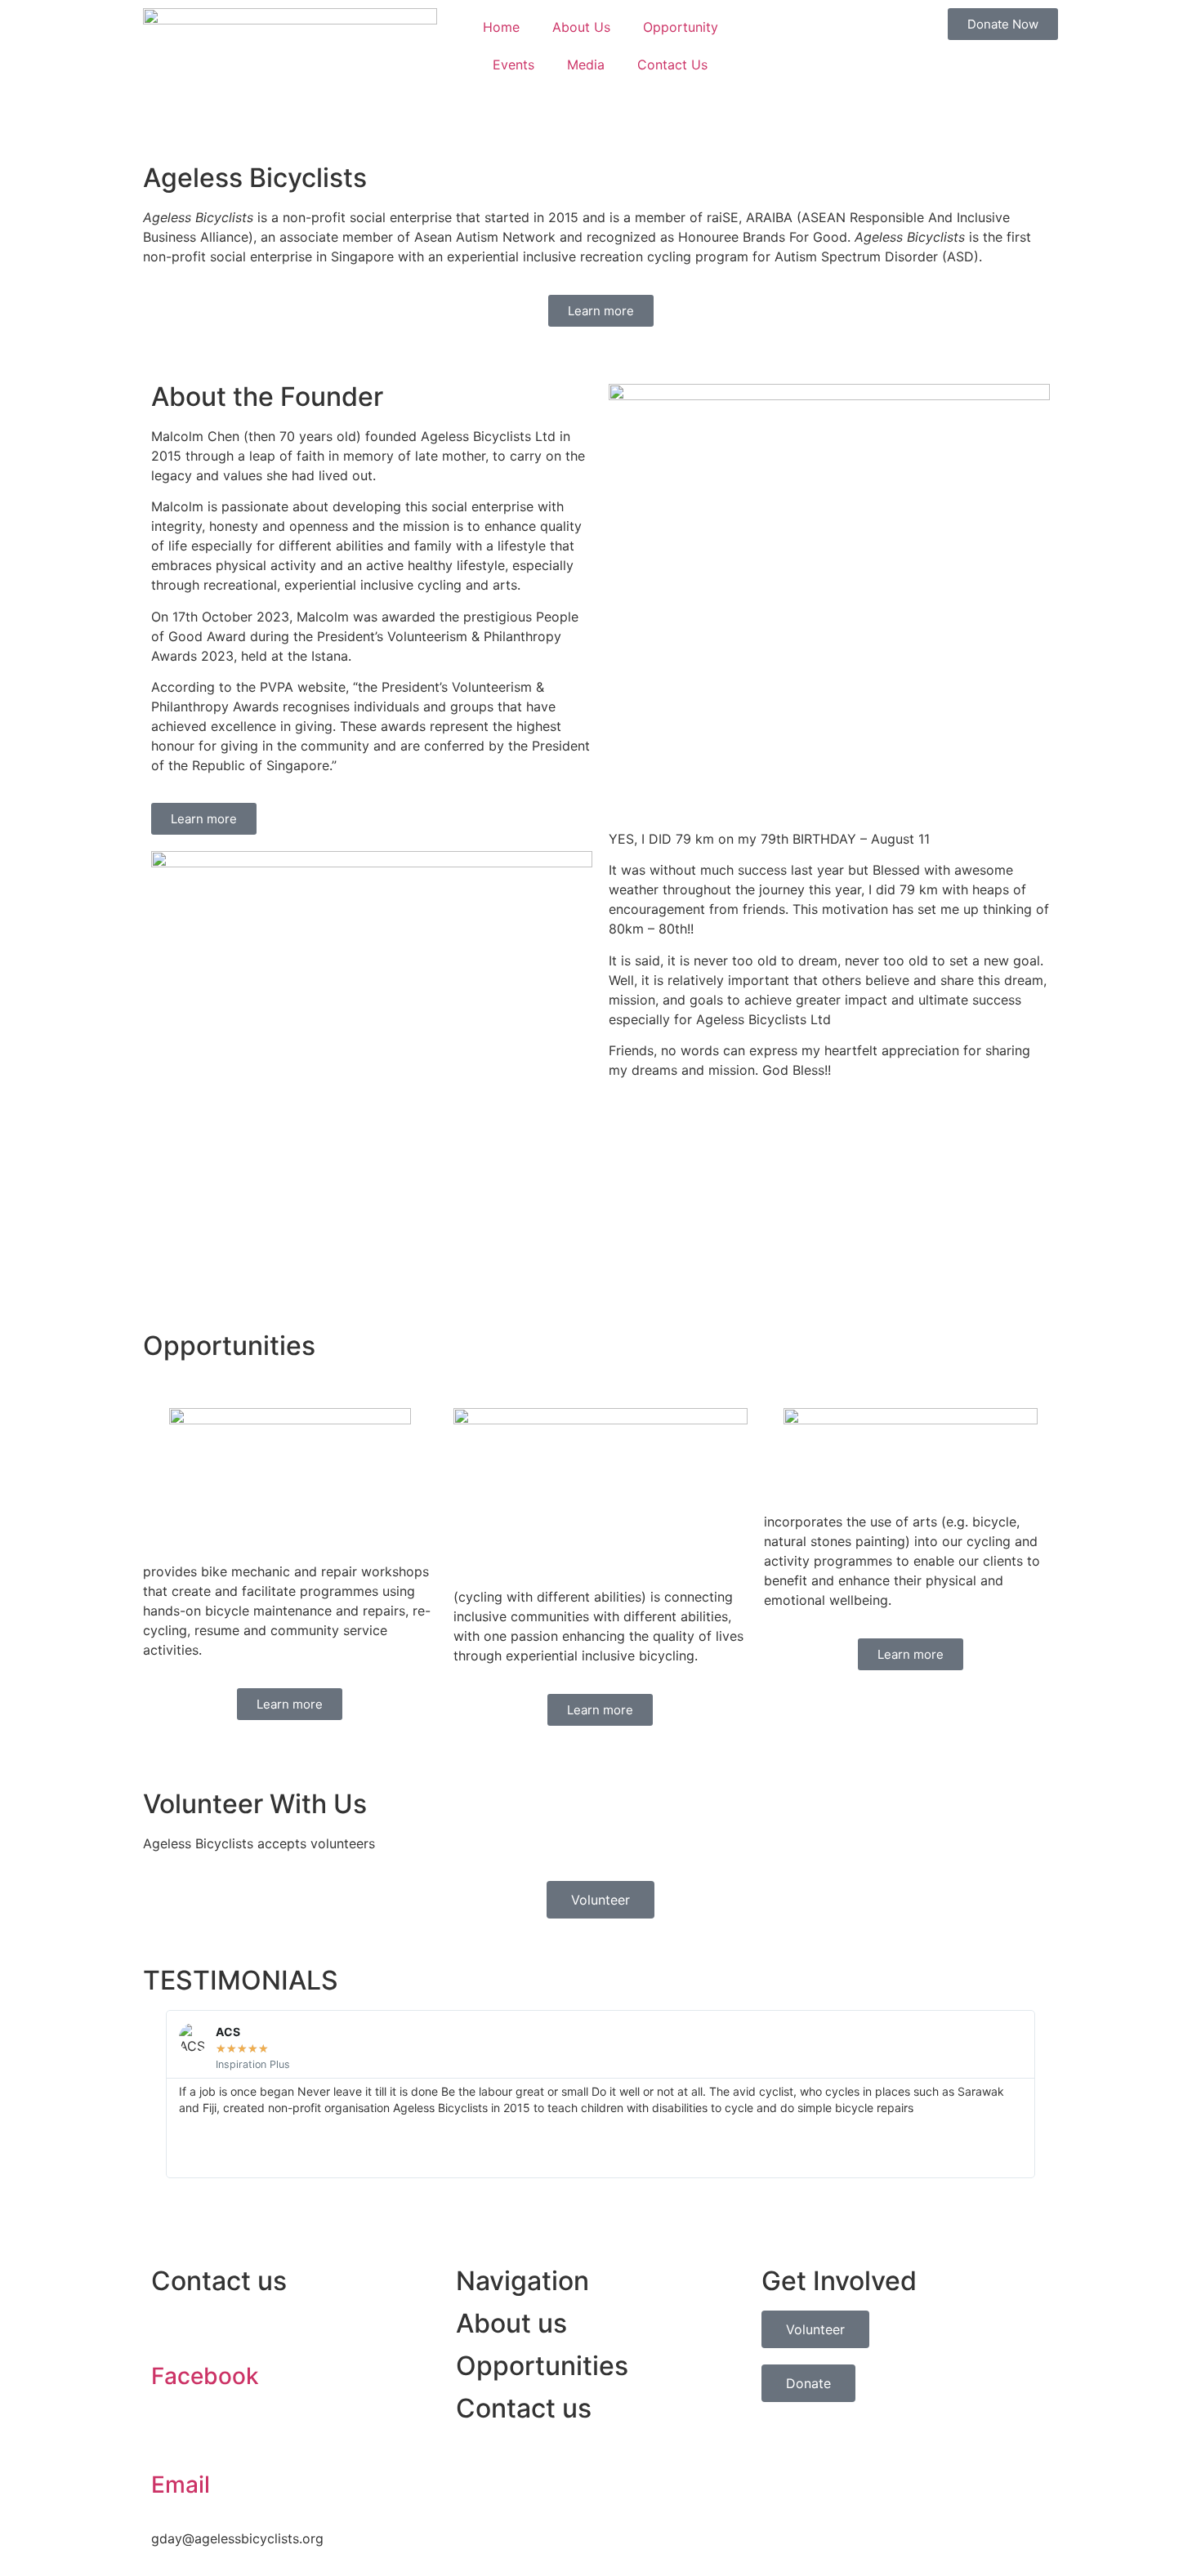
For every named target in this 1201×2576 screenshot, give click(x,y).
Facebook (205, 2376)
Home (501, 27)
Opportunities (542, 2366)
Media (586, 65)
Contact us (524, 2408)
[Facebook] (172, 2331)
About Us (581, 27)
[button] (159, 2094)
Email (181, 2485)
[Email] (172, 2440)
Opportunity (681, 27)
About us (511, 2323)
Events (513, 65)
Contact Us (672, 65)
